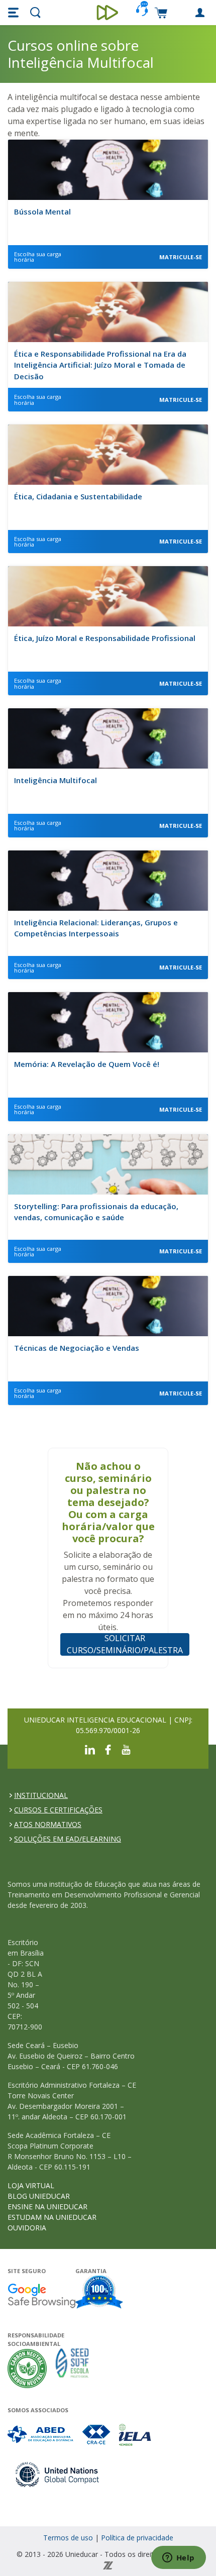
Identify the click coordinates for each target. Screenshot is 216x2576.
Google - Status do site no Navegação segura (41, 2295)
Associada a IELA (136, 2435)
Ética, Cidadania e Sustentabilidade (78, 496)
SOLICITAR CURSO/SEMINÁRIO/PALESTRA (125, 1644)
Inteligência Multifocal (56, 780)
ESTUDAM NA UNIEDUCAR (52, 2217)
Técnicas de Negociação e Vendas (77, 1348)
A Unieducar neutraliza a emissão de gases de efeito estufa (27, 2368)
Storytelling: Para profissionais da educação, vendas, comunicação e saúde (96, 1212)
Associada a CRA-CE (97, 2435)
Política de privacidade (137, 2538)
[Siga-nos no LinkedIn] (90, 1749)
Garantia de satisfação (99, 2293)
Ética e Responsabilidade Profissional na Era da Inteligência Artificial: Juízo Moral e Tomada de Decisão (100, 365)
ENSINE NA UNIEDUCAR (47, 2207)
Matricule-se (181, 257)
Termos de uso (68, 2538)
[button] (15, 13)
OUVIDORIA (27, 2228)
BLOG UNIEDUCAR (39, 2196)
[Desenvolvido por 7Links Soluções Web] (108, 2565)
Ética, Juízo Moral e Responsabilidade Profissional (105, 638)
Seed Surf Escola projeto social (72, 2368)
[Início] (108, 13)
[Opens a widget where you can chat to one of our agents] (178, 2558)
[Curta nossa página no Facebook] (108, 1749)
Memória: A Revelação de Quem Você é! (87, 1064)
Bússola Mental (42, 211)
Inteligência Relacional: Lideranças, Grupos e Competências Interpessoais (96, 928)
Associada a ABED (41, 2435)
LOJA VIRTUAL (31, 2185)
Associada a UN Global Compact (58, 2474)
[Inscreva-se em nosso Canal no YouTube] (126, 1749)
